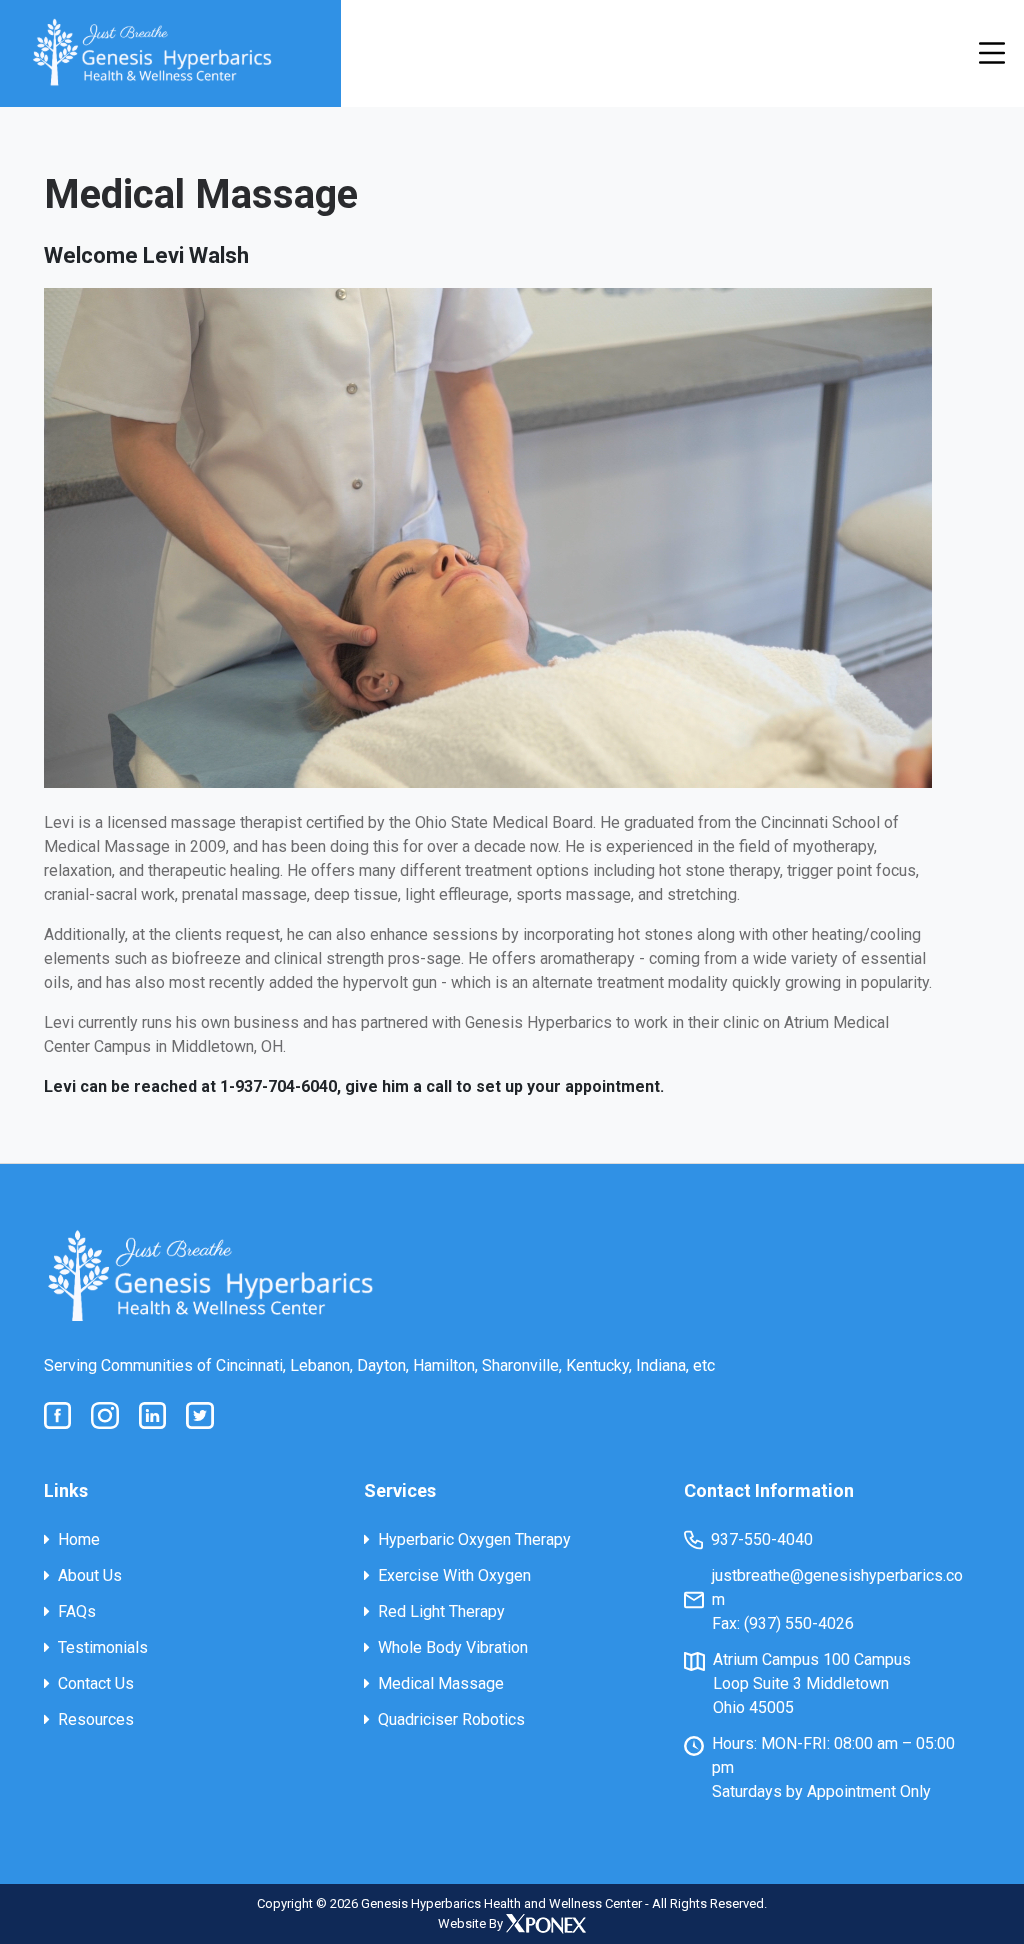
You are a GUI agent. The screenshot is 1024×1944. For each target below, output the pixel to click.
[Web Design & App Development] (546, 1923)
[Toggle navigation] (992, 53)
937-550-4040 (762, 1539)
